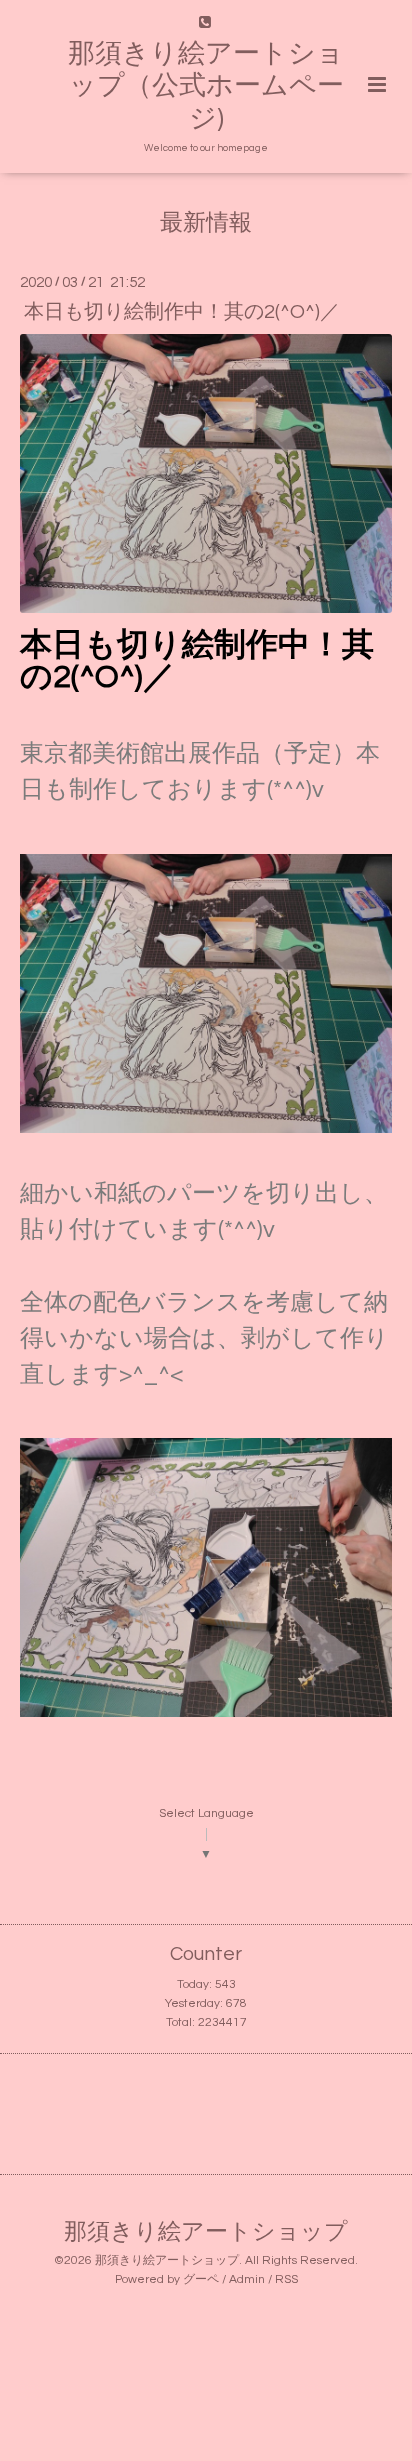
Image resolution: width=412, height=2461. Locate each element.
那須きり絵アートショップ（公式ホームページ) (206, 86)
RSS (286, 2279)
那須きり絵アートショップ (206, 2232)
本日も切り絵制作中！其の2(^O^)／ (182, 311)
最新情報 (206, 223)
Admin (247, 2279)
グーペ (201, 2279)
